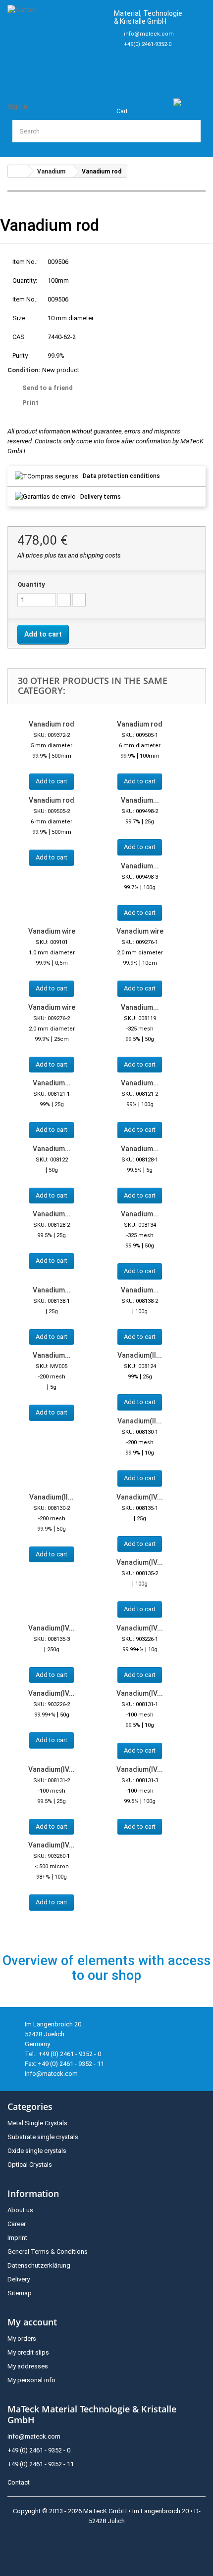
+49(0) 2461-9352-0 (148, 44)
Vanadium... (140, 800)
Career (17, 2224)
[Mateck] (56, 43)
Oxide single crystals (37, 2151)
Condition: (24, 370)
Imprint (17, 2238)
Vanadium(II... (140, 1355)
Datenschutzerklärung (39, 2265)
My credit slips (28, 2352)
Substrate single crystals (43, 2137)
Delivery (19, 2279)
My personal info (31, 2380)
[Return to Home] (18, 171)
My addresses (28, 2366)
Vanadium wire (52, 931)
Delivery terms (101, 497)
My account (32, 2322)
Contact (19, 2482)
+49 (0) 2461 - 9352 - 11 (41, 2464)
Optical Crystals (30, 2165)
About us (20, 2210)
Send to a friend (48, 388)
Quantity (31, 584)
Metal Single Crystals (37, 2123)
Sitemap (20, 2293)
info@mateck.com (149, 34)
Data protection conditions (121, 476)
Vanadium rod (52, 724)
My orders (22, 2339)
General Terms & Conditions (48, 2252)
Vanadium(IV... (140, 1497)
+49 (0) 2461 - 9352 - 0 (39, 2450)
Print (30, 403)
